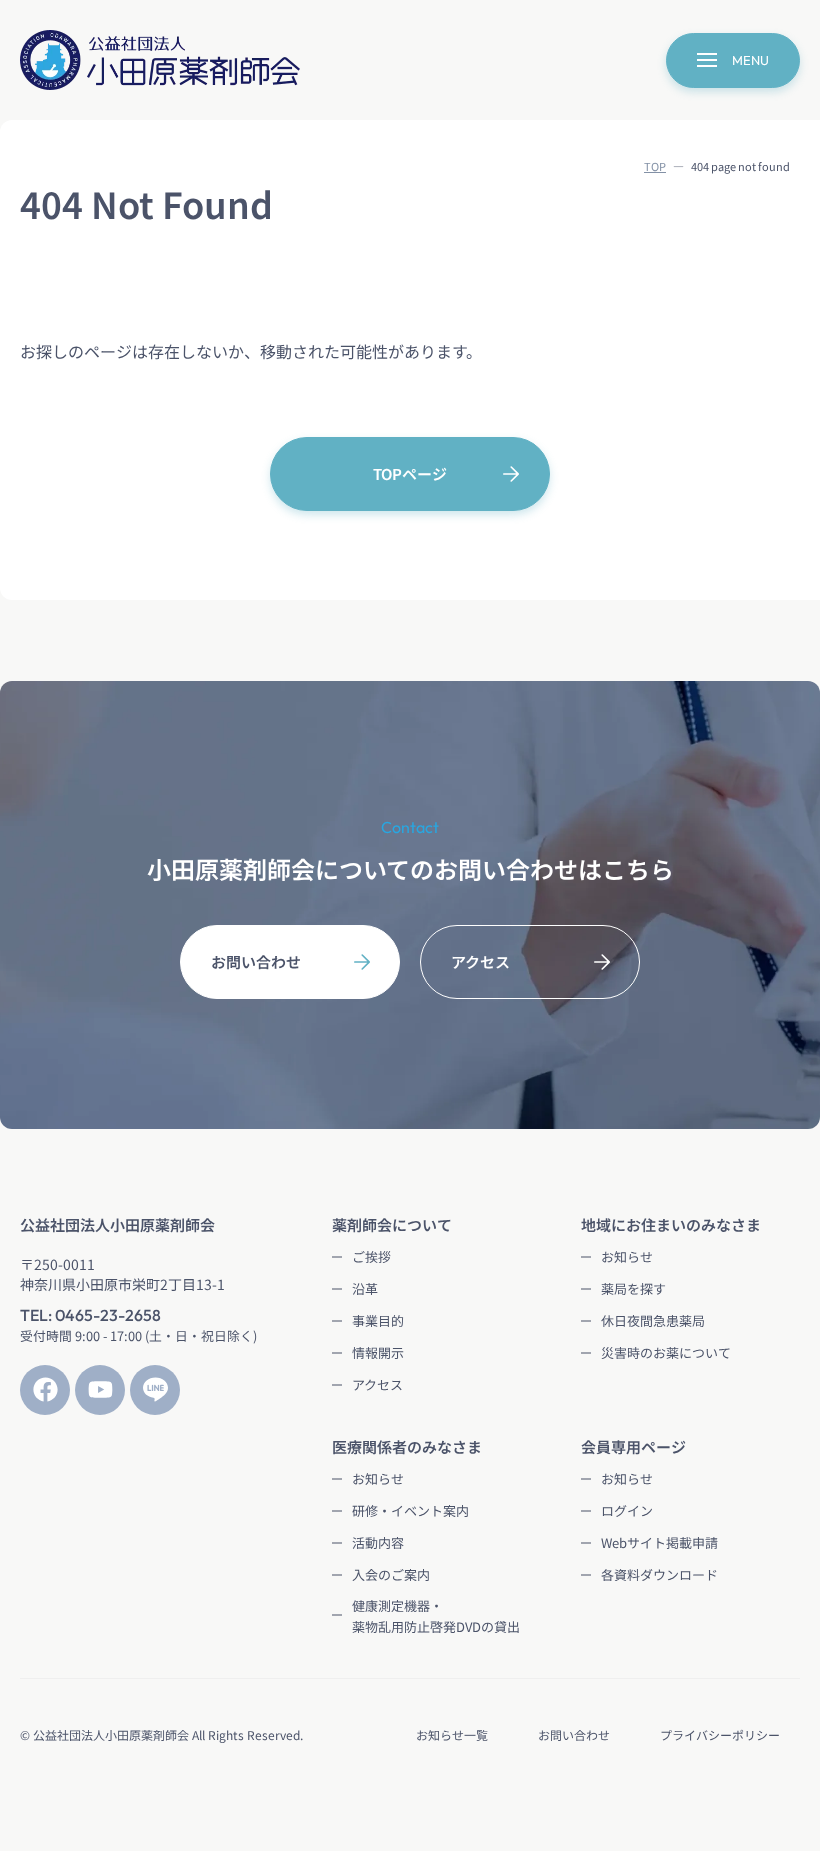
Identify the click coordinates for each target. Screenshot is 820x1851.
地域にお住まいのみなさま (671, 1224)
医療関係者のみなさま (407, 1446)
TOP (655, 166)
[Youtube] (100, 1390)
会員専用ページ (633, 1446)
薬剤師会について (392, 1224)
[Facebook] (45, 1390)
